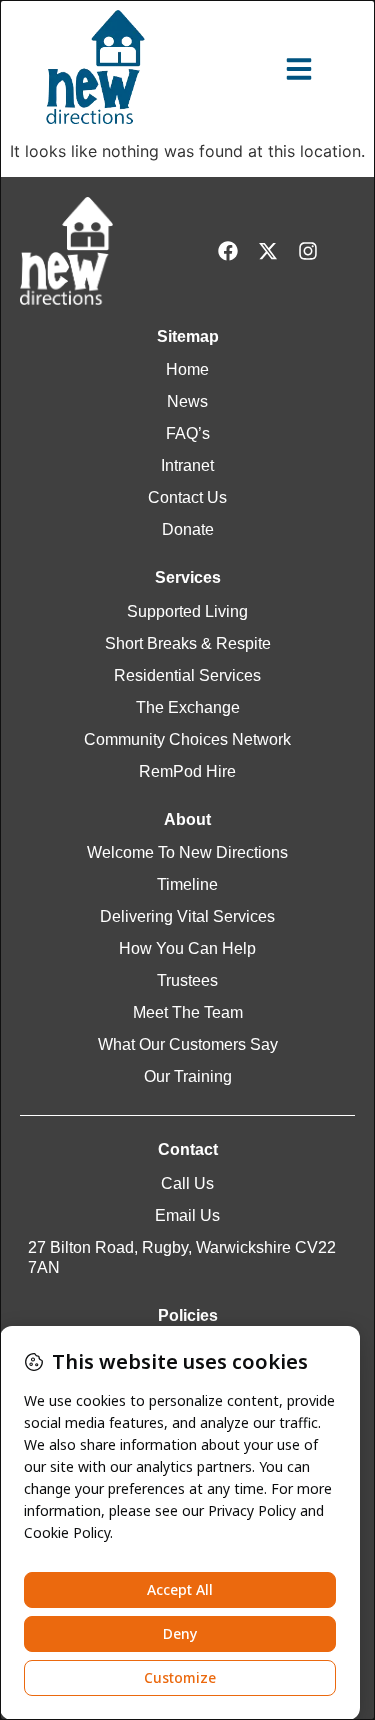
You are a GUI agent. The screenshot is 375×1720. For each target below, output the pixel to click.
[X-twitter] (268, 251)
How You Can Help (187, 948)
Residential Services (187, 675)
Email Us (187, 1215)
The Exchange (188, 707)
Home (187, 369)
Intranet (187, 465)
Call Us (187, 1183)
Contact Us (187, 497)
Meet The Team (188, 1012)
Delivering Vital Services (187, 916)
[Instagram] (308, 251)
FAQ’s (188, 433)
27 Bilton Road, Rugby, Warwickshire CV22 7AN (182, 1257)
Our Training (188, 1076)
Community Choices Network (187, 739)
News (187, 401)
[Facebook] (228, 251)
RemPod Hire (187, 771)
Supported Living (187, 611)
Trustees (187, 980)
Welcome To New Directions (187, 852)
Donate (188, 529)
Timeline (187, 884)
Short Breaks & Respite (188, 643)
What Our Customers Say (188, 1044)
